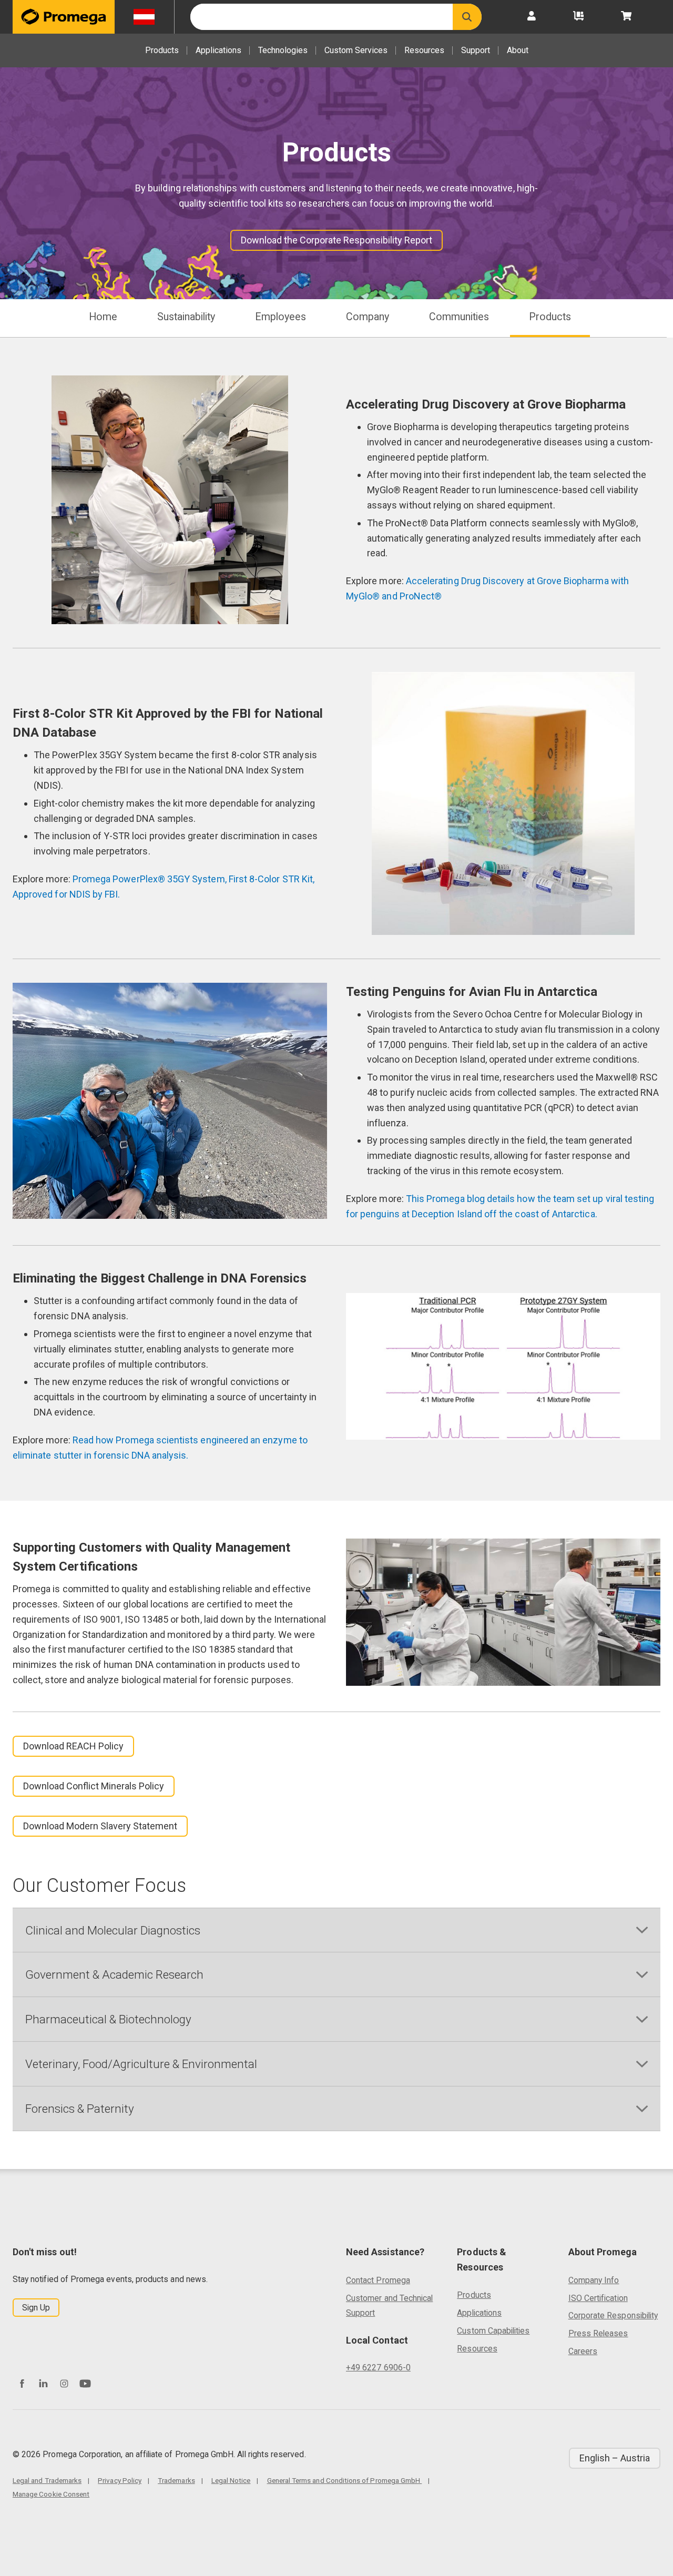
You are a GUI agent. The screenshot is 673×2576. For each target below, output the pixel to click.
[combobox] (322, 17)
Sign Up (36, 2308)
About (518, 50)
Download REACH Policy (73, 1746)
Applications (218, 50)
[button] (467, 17)
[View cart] (626, 17)
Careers (583, 2351)
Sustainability (186, 317)
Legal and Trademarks (47, 2480)
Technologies (283, 50)
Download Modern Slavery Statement (100, 1826)
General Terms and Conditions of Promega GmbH (345, 2480)
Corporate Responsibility (613, 2315)
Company (368, 317)
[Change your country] (144, 17)
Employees (281, 317)
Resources (424, 50)
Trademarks (176, 2480)
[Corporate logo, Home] (64, 17)
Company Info (594, 2280)
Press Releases (598, 2333)
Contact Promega (378, 2280)
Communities (459, 317)
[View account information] (532, 17)
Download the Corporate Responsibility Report (336, 240)
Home (103, 317)
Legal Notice (231, 2480)
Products (162, 50)
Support (476, 50)
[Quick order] (578, 17)
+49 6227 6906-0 (378, 2368)
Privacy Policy (120, 2480)
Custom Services (356, 50)
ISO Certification (598, 2298)
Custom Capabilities (493, 2331)
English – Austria (615, 2458)
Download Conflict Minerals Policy (94, 1786)
